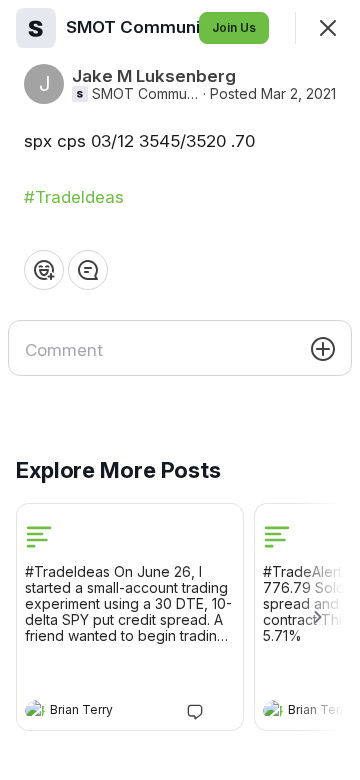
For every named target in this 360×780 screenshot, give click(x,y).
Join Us (234, 27)
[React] (44, 270)
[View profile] (35, 710)
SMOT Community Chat (145, 94)
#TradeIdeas (74, 197)
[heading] (110, 712)
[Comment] (88, 270)
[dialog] (180, 390)
